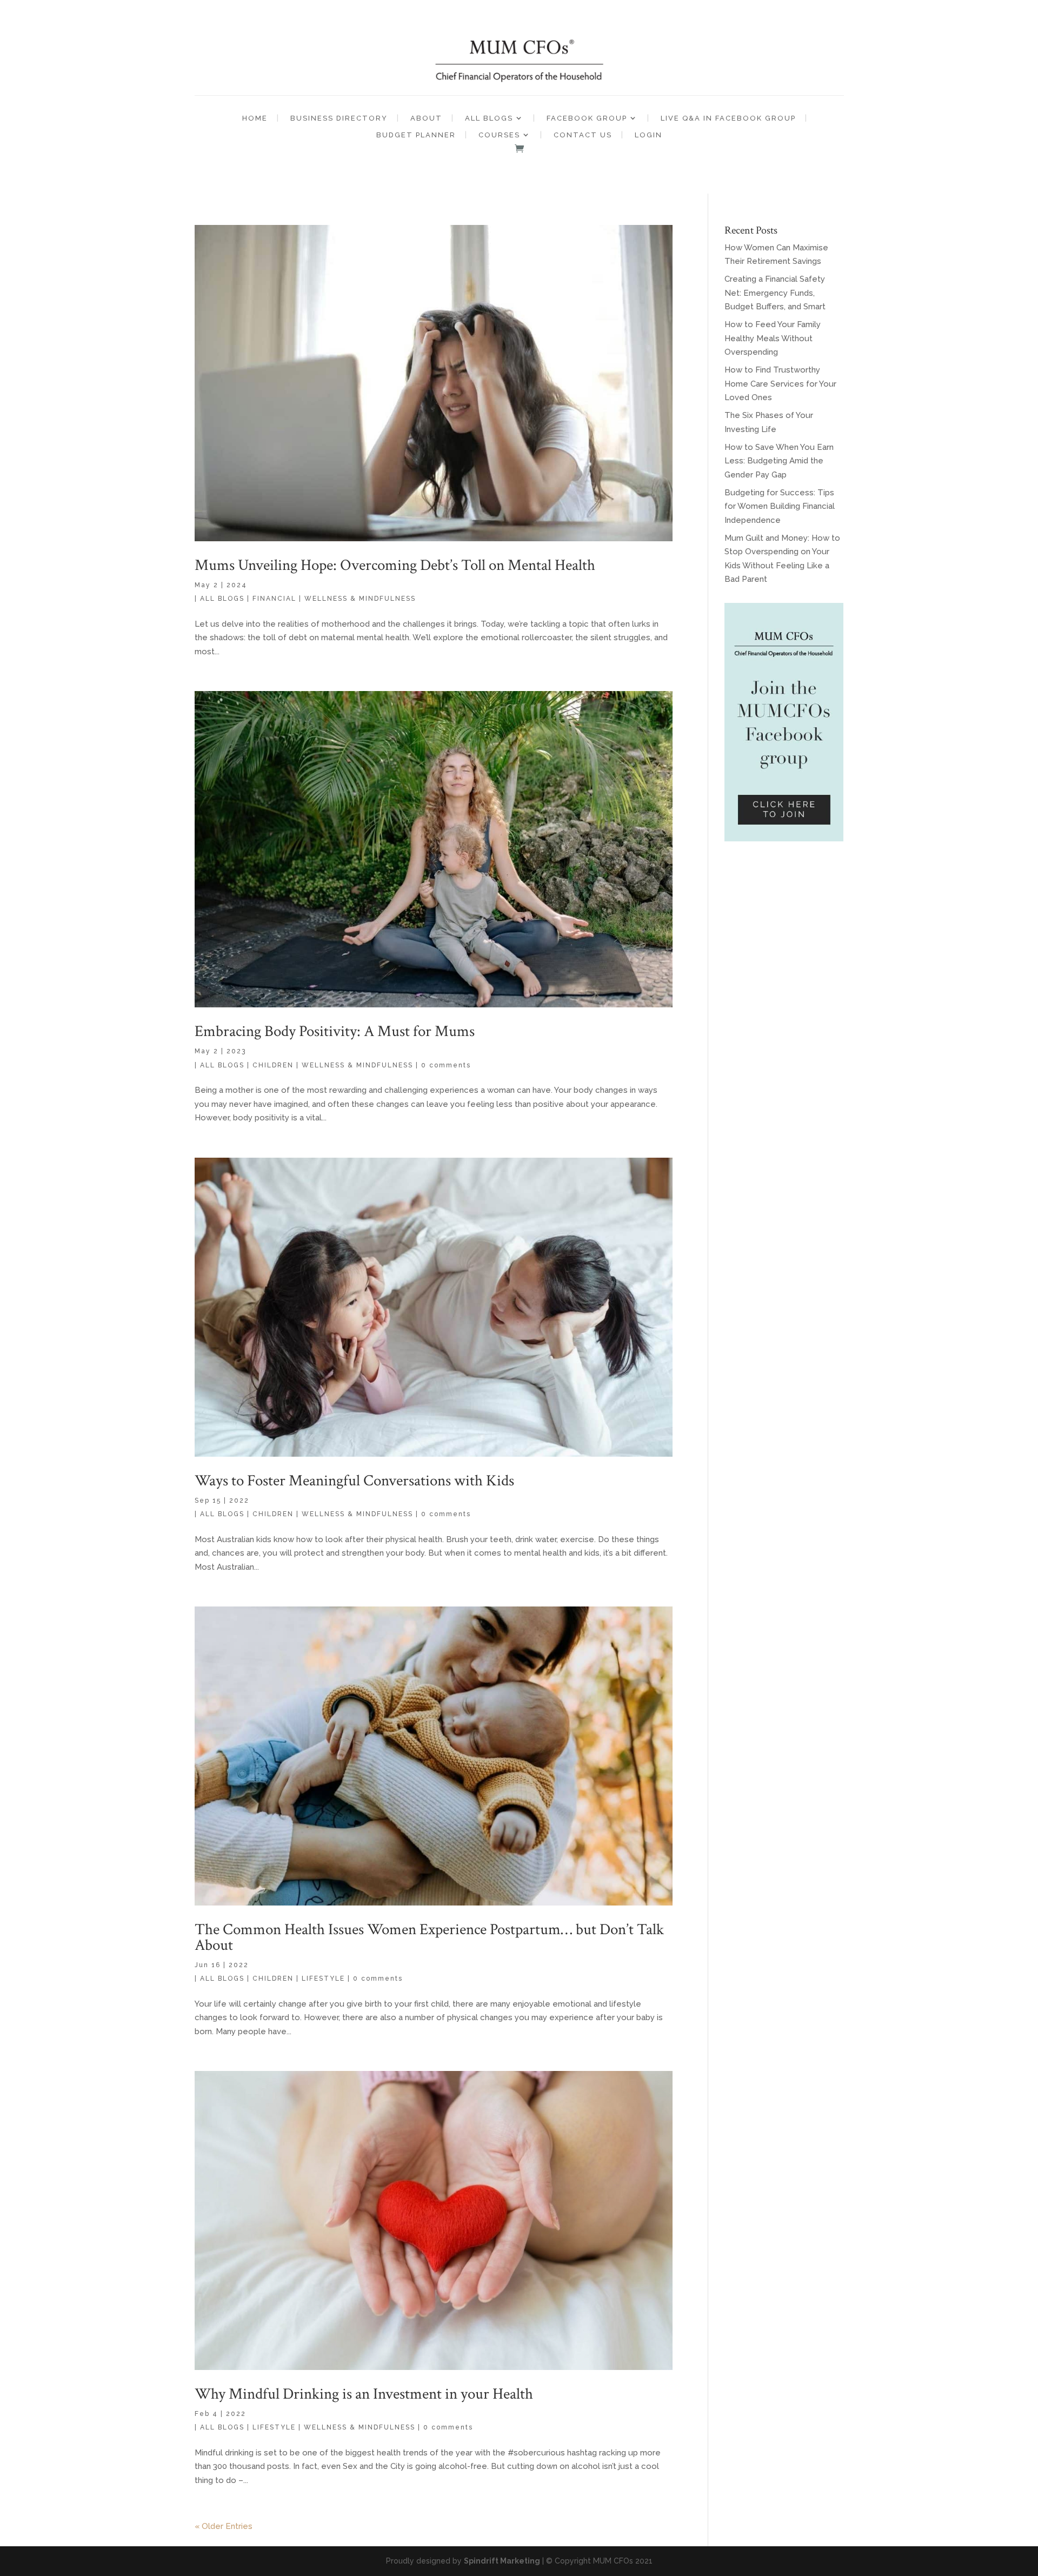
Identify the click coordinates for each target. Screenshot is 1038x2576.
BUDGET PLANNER (416, 135)
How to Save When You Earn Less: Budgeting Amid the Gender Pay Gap (779, 461)
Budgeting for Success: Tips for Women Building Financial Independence (780, 506)
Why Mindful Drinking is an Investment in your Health (364, 2394)
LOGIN (648, 135)
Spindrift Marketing (502, 2561)
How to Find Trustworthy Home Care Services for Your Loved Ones (780, 384)
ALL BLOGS (489, 118)
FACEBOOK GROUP (587, 118)
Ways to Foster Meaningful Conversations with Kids (354, 1480)
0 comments (446, 1065)
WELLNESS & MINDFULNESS (360, 599)
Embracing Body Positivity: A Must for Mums (335, 1031)
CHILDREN (273, 1065)
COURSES (499, 135)
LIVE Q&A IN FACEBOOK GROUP (728, 118)
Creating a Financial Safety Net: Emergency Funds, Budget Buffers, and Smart (775, 293)
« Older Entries (224, 2526)
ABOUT (426, 118)
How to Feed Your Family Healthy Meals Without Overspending (773, 338)
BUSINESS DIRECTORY (339, 118)
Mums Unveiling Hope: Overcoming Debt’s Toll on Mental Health (395, 565)
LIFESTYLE (323, 1979)
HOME (255, 118)
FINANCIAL (274, 599)
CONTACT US (583, 135)
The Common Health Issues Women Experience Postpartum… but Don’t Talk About (429, 1937)
